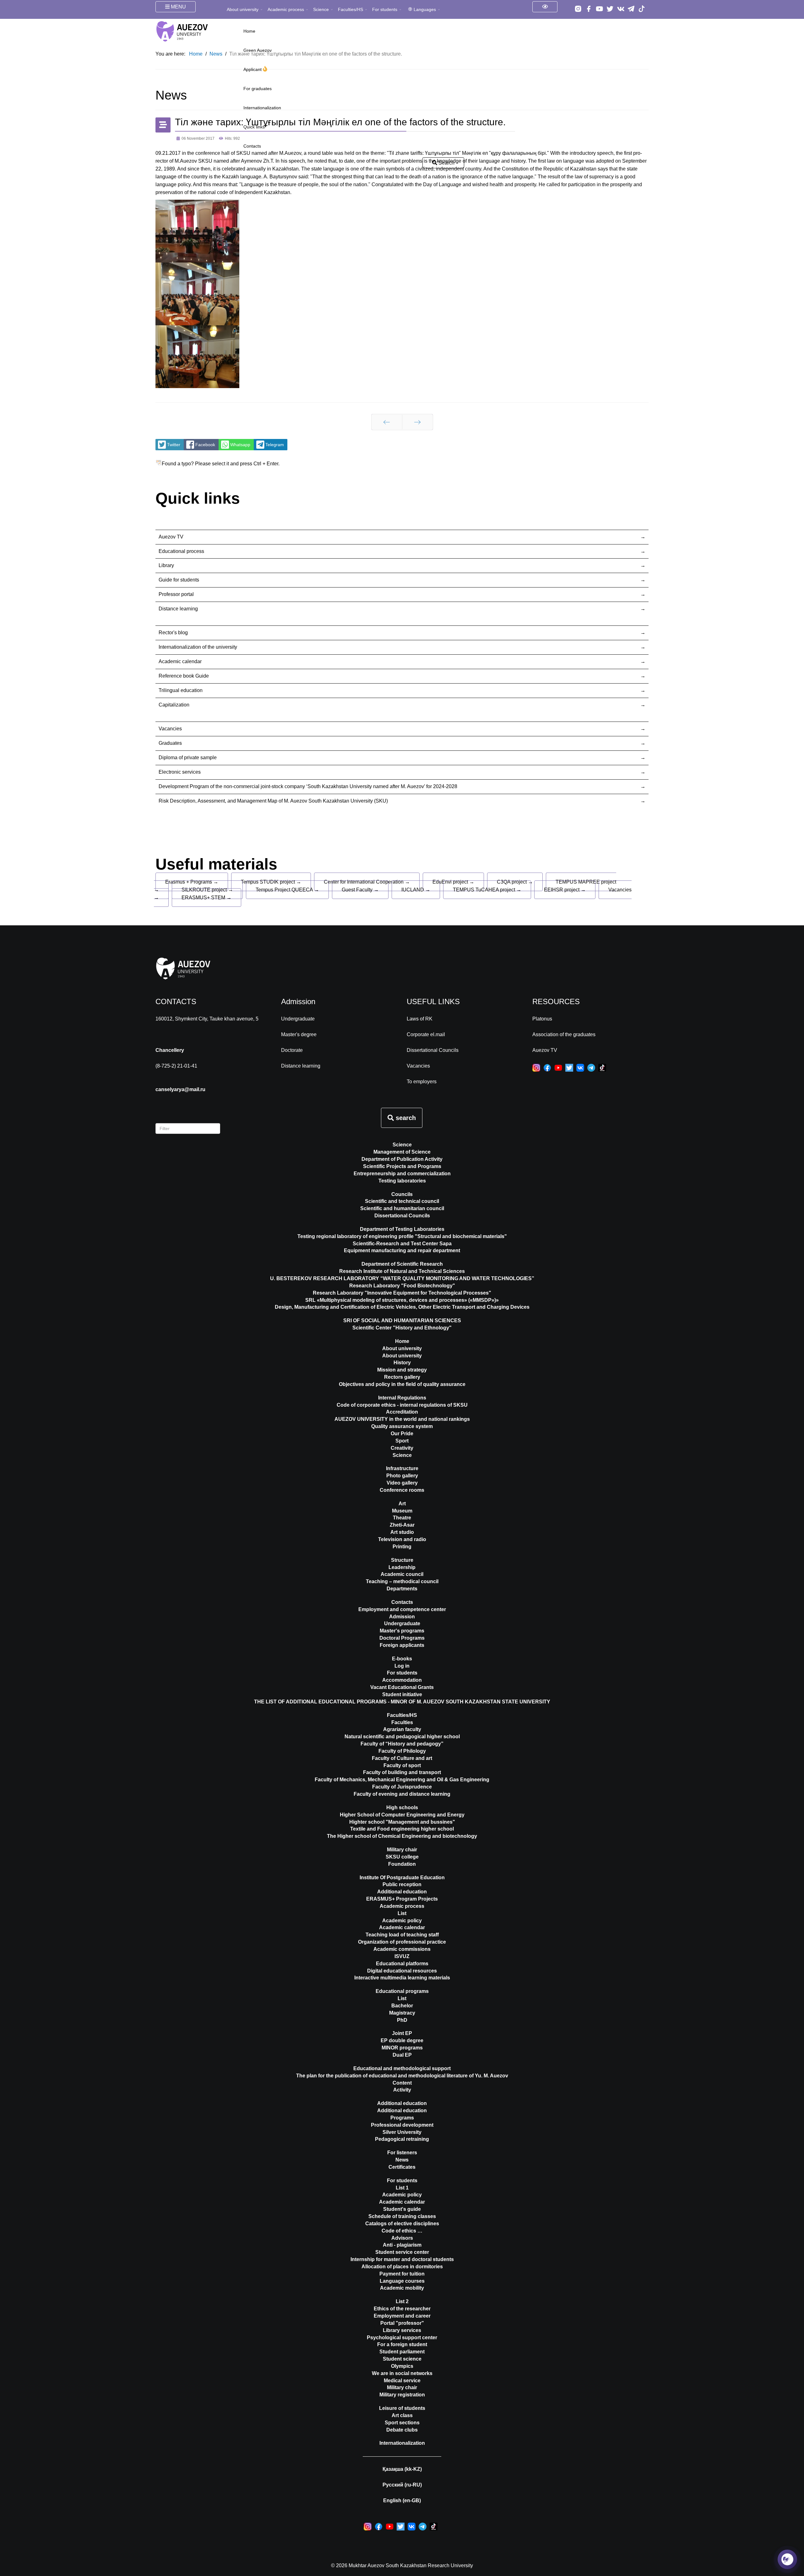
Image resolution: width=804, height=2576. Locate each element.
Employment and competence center (402, 1609)
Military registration (402, 2395)
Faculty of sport (402, 1765)
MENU (178, 7)
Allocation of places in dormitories (402, 2267)
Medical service (402, 2381)
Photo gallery (402, 1476)
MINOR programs (402, 2048)
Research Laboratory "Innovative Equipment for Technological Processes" (402, 1293)
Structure (402, 1560)
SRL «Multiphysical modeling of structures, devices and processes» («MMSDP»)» (402, 1300)
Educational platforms (402, 1964)
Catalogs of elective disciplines (402, 2224)
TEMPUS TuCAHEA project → (487, 890)
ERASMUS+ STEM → (206, 898)
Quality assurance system (402, 1426)
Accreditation (402, 1412)
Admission (402, 1617)
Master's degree (299, 1034)
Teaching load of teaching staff (402, 1935)
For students (385, 9)
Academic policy (402, 1921)
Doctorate (292, 1050)
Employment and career (402, 2316)
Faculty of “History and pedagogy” (402, 1744)
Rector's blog (173, 633)
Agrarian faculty (402, 1729)
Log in (402, 1666)
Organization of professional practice (402, 1942)
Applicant (253, 69)
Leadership (402, 1567)
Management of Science (402, 1152)
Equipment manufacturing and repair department (402, 1250)
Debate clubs (402, 2430)
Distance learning (178, 609)
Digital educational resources (402, 1971)
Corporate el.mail (426, 1034)
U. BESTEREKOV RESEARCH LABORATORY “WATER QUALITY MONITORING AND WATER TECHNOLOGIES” (402, 1278)
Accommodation (402, 1680)
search (405, 1118)
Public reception (402, 1884)
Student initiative (402, 1694)
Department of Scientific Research (402, 1264)
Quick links (254, 127)
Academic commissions (402, 1949)
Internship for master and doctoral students (402, 2259)
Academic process (286, 9)
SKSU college (402, 1857)
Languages (425, 9)
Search (446, 163)
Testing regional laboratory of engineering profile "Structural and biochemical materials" (402, 1236)
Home (249, 31)
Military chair (402, 1850)
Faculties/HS (350, 9)
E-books (402, 1659)
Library (166, 565)
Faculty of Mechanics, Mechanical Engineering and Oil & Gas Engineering (402, 1780)
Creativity (402, 1448)
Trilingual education (181, 690)
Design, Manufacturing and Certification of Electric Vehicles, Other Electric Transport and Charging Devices (402, 1307)
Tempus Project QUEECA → (287, 890)
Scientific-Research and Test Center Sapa (402, 1244)
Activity (402, 2090)
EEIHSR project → (565, 890)
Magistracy (402, 2013)
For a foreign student (402, 2344)
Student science (402, 2359)
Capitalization (174, 705)
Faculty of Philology (402, 1751)
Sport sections (402, 2423)
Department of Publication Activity (402, 1159)
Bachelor (402, 2006)
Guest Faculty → (360, 890)
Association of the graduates (564, 1034)
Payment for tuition (402, 2274)
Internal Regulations (402, 1398)
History (402, 1363)
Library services (402, 2330)
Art (402, 1504)
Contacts (252, 146)
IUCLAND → (416, 890)
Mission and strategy (402, 1370)
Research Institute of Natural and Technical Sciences (402, 1271)
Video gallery (402, 1483)
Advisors (402, 2238)
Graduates (170, 743)
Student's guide (402, 2209)
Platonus (542, 1019)
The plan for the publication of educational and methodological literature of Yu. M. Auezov (402, 2076)
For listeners (402, 2153)
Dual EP (402, 2055)
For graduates (258, 89)
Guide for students (179, 580)
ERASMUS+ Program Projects (402, 1899)
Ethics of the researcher (402, 2309)
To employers (422, 1082)
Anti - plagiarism (402, 2245)
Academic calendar (180, 661)
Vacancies (170, 729)
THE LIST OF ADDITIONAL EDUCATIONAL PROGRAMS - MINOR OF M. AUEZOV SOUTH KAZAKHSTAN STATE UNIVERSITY (402, 1702)
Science (321, 9)
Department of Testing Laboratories (402, 1229)
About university (243, 9)
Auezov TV (171, 537)
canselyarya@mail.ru (180, 1089)
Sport (402, 1441)
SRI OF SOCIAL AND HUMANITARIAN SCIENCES (402, 1320)
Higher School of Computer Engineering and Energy (402, 1815)
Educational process (181, 551)
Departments (402, 1589)
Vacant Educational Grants (402, 1687)
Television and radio (402, 1539)
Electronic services (180, 772)
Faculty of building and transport (402, 1772)
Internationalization (262, 108)
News (402, 2160)
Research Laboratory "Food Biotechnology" (402, 1286)
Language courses (402, 2281)
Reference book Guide (184, 676)
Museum (402, 1511)
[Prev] (387, 422)
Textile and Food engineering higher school (402, 1829)
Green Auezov (258, 50)
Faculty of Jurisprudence (402, 1787)
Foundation (402, 1864)
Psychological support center (402, 2338)
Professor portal (176, 594)
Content (402, 2083)
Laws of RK (420, 1019)
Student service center (402, 2252)
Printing (402, 1547)
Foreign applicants (402, 1645)
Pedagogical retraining (402, 2139)
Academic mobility (402, 2288)
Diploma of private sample (188, 758)
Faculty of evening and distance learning (402, 1794)
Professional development (402, 2125)
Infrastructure (402, 1468)
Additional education (402, 1892)
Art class (402, 2415)
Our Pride (402, 1434)
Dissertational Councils (433, 1050)
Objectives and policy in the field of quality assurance (402, 1384)
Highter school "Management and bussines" (402, 1822)
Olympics (402, 2366)
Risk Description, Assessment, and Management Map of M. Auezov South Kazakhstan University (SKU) (273, 801)
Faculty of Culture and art (402, 1758)
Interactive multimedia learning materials (402, 1978)
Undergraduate (298, 1019)
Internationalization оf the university (198, 647)
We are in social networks (402, 2373)
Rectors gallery (402, 1377)
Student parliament (402, 2352)
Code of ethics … (402, 2231)
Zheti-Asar (402, 1525)
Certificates (402, 2167)
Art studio (402, 1532)
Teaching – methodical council (402, 1581)
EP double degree (402, 2040)
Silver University (402, 2132)
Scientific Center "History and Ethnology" (402, 1328)
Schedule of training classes (402, 2216)
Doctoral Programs (402, 1638)
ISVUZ (402, 1956)
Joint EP (402, 2033)
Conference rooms (402, 1490)
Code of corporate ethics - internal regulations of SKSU (402, 1405)
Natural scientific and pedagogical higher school (402, 1737)
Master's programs (402, 1631)
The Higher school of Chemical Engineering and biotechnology (402, 1836)
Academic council (402, 1574)
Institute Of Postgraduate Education (402, 1878)
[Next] (418, 422)
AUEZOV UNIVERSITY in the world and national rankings (402, 1419)
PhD (402, 2020)
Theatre (402, 1518)
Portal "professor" (402, 2323)
